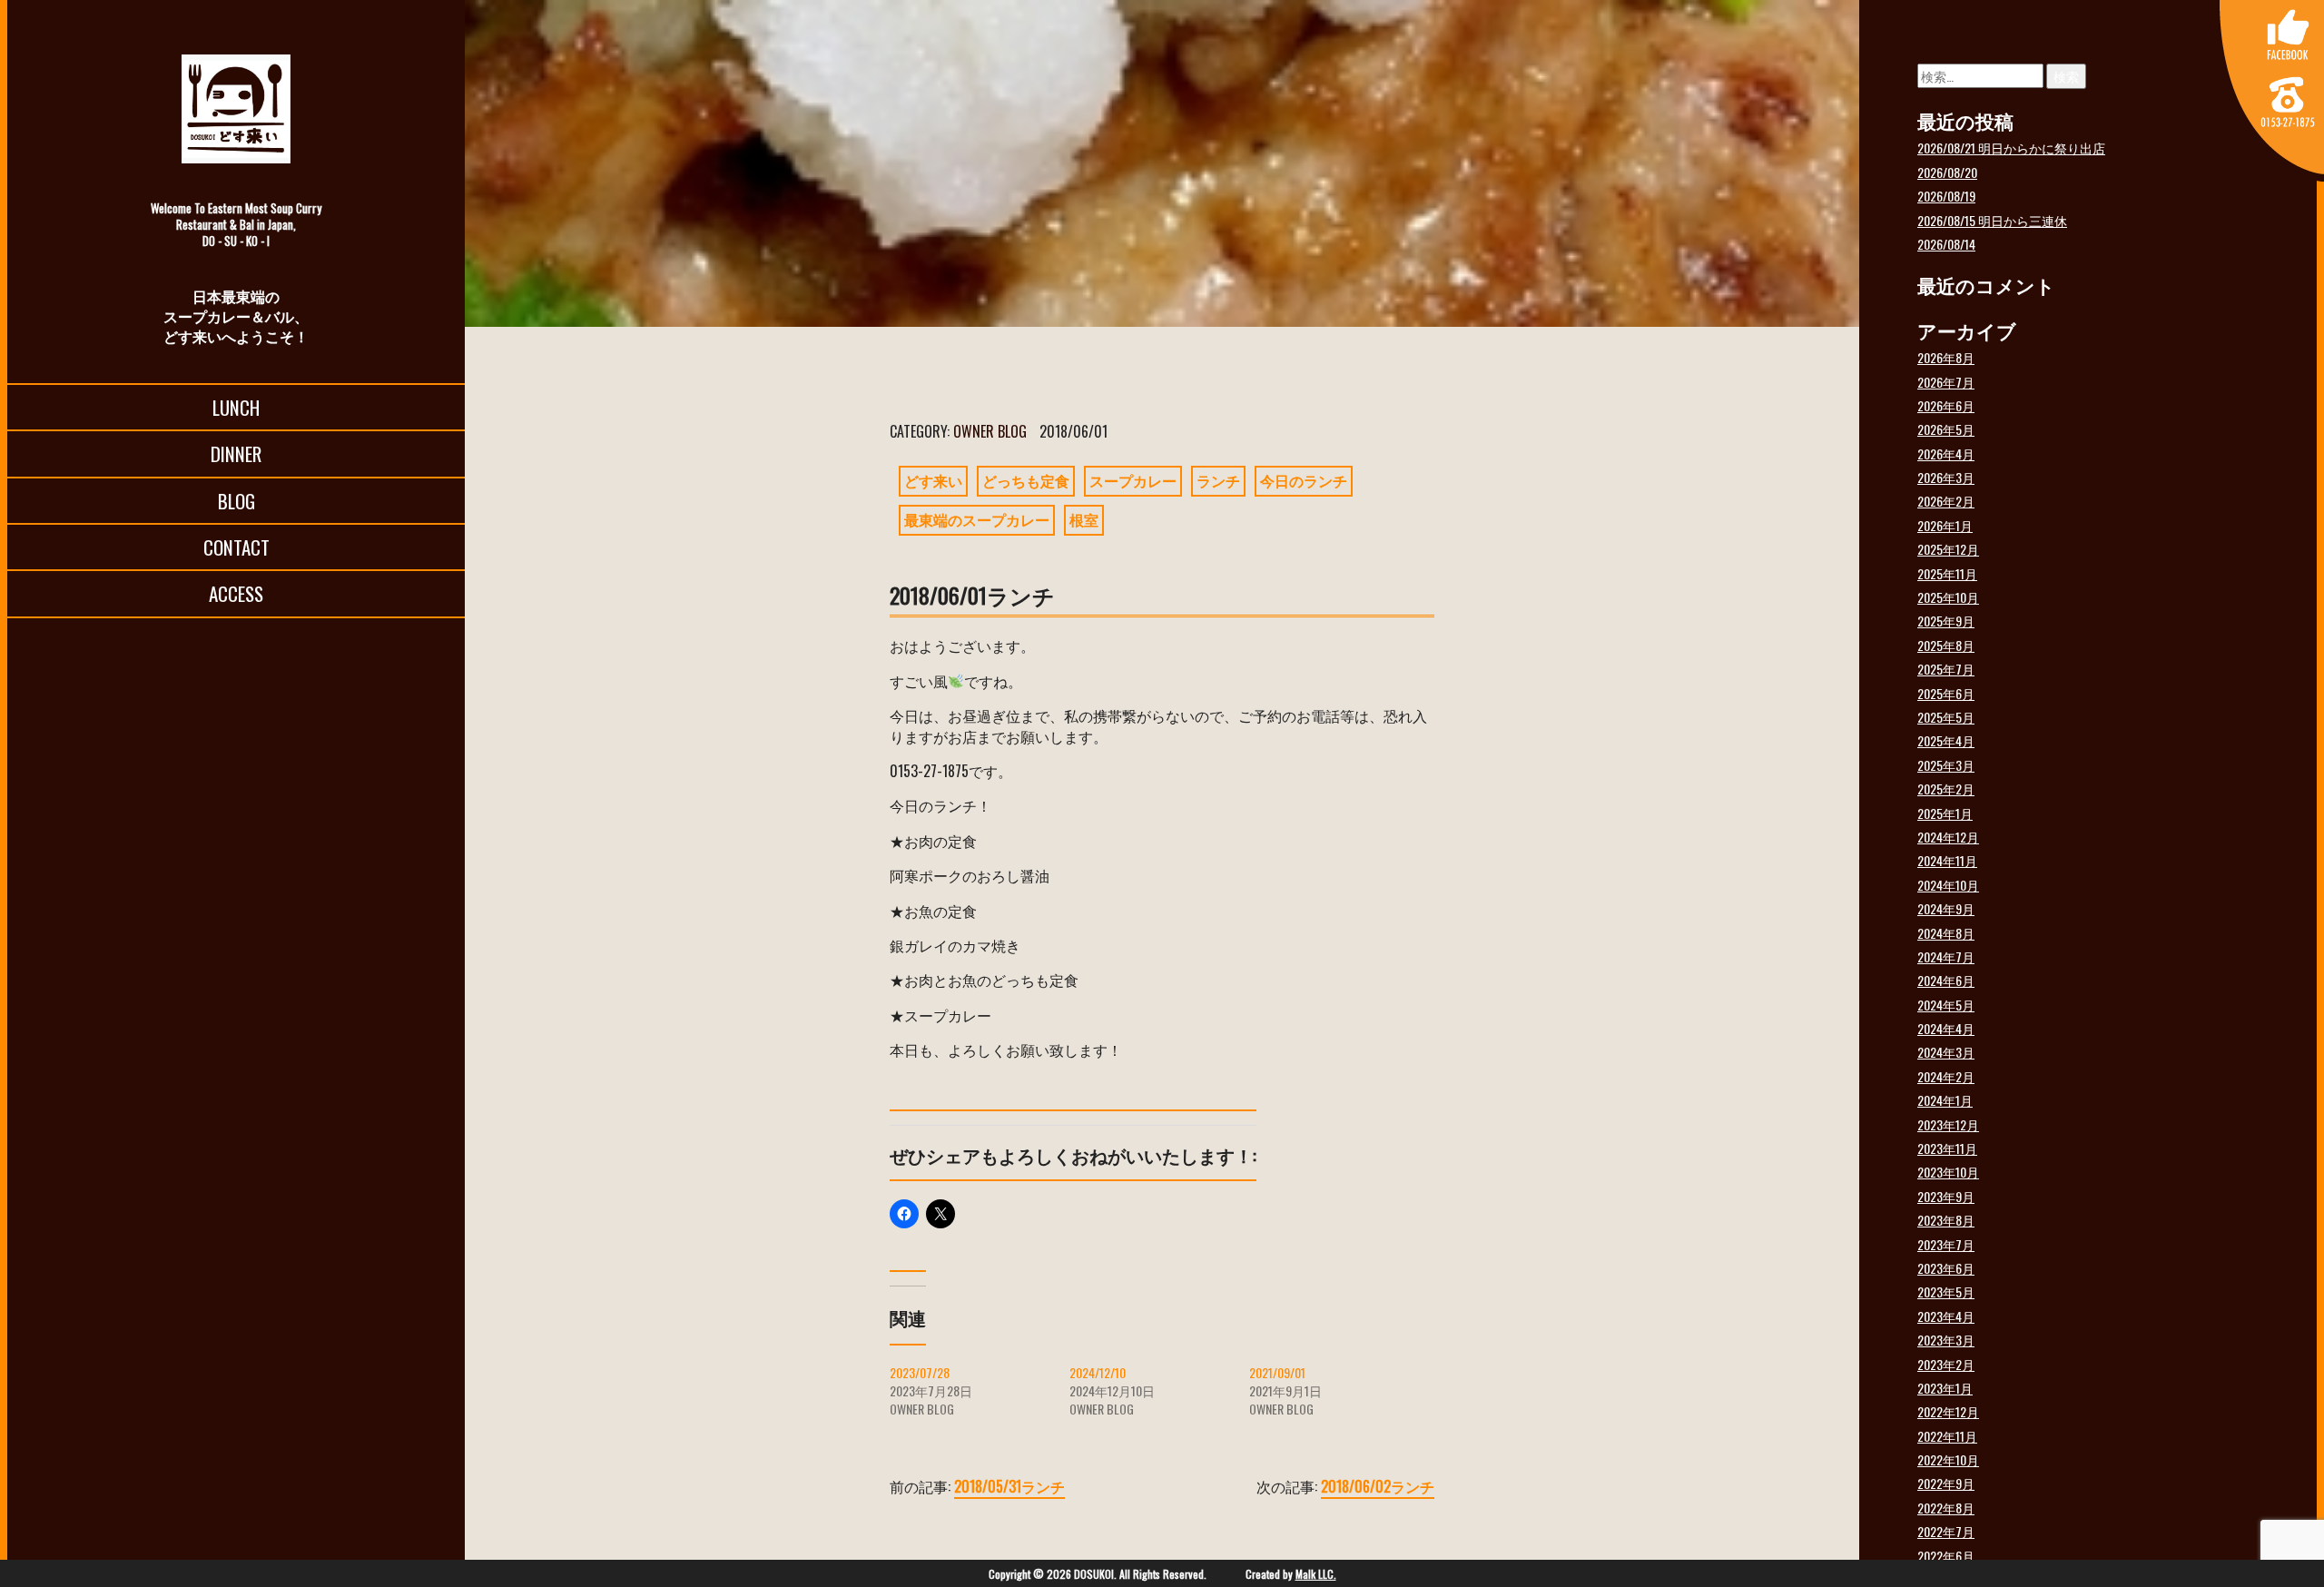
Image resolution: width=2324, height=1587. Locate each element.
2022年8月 (1946, 1508)
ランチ (1218, 480)
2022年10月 (1948, 1459)
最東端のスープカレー (977, 519)
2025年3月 (1946, 765)
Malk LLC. (1316, 1574)
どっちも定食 (1026, 480)
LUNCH (236, 407)
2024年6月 (1946, 980)
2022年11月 (1947, 1436)
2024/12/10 (1098, 1372)
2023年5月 (1946, 1291)
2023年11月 (1947, 1148)
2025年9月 (1946, 621)
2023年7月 (1946, 1244)
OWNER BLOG (990, 431)
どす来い (933, 480)
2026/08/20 (1947, 172)
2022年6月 (1946, 1556)
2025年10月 (1948, 597)
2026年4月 (1946, 453)
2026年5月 (1946, 429)
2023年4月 (1946, 1316)
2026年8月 (1946, 357)
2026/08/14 (1946, 244)
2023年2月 (1946, 1364)
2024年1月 (1945, 1100)
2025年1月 (1945, 813)
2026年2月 (1946, 501)
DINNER (236, 453)
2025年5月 (1946, 717)
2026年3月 (1946, 477)
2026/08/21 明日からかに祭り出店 (2011, 148)
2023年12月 (1948, 1124)
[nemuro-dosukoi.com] (236, 109)
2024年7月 (1946, 956)
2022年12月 (1948, 1411)
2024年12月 (1948, 837)
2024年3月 (1946, 1052)
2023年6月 (1946, 1268)
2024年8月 (1946, 933)
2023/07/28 (920, 1372)
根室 (1084, 519)
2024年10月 (1948, 885)
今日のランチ (1304, 480)
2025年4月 (1946, 740)
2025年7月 (1946, 669)
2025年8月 (1946, 645)
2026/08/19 (1946, 196)
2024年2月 (1946, 1076)
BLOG (236, 501)
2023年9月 (1946, 1196)
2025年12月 (1948, 549)
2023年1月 (1945, 1388)
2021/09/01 (1277, 1372)
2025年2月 (1946, 789)
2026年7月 (1946, 382)
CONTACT (236, 547)
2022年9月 (1946, 1483)
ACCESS (236, 593)
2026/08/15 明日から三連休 (1992, 220)
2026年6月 (1946, 405)
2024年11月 (1947, 860)
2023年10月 (1948, 1172)
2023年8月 (1946, 1220)
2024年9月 (1946, 908)
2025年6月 (1946, 693)
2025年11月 (1947, 573)
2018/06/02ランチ (1378, 1486)
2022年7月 (1946, 1531)
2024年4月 (1946, 1028)
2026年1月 (1945, 525)
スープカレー (1133, 480)
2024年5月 (1946, 1005)
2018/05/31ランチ (1009, 1486)
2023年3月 (1946, 1340)
